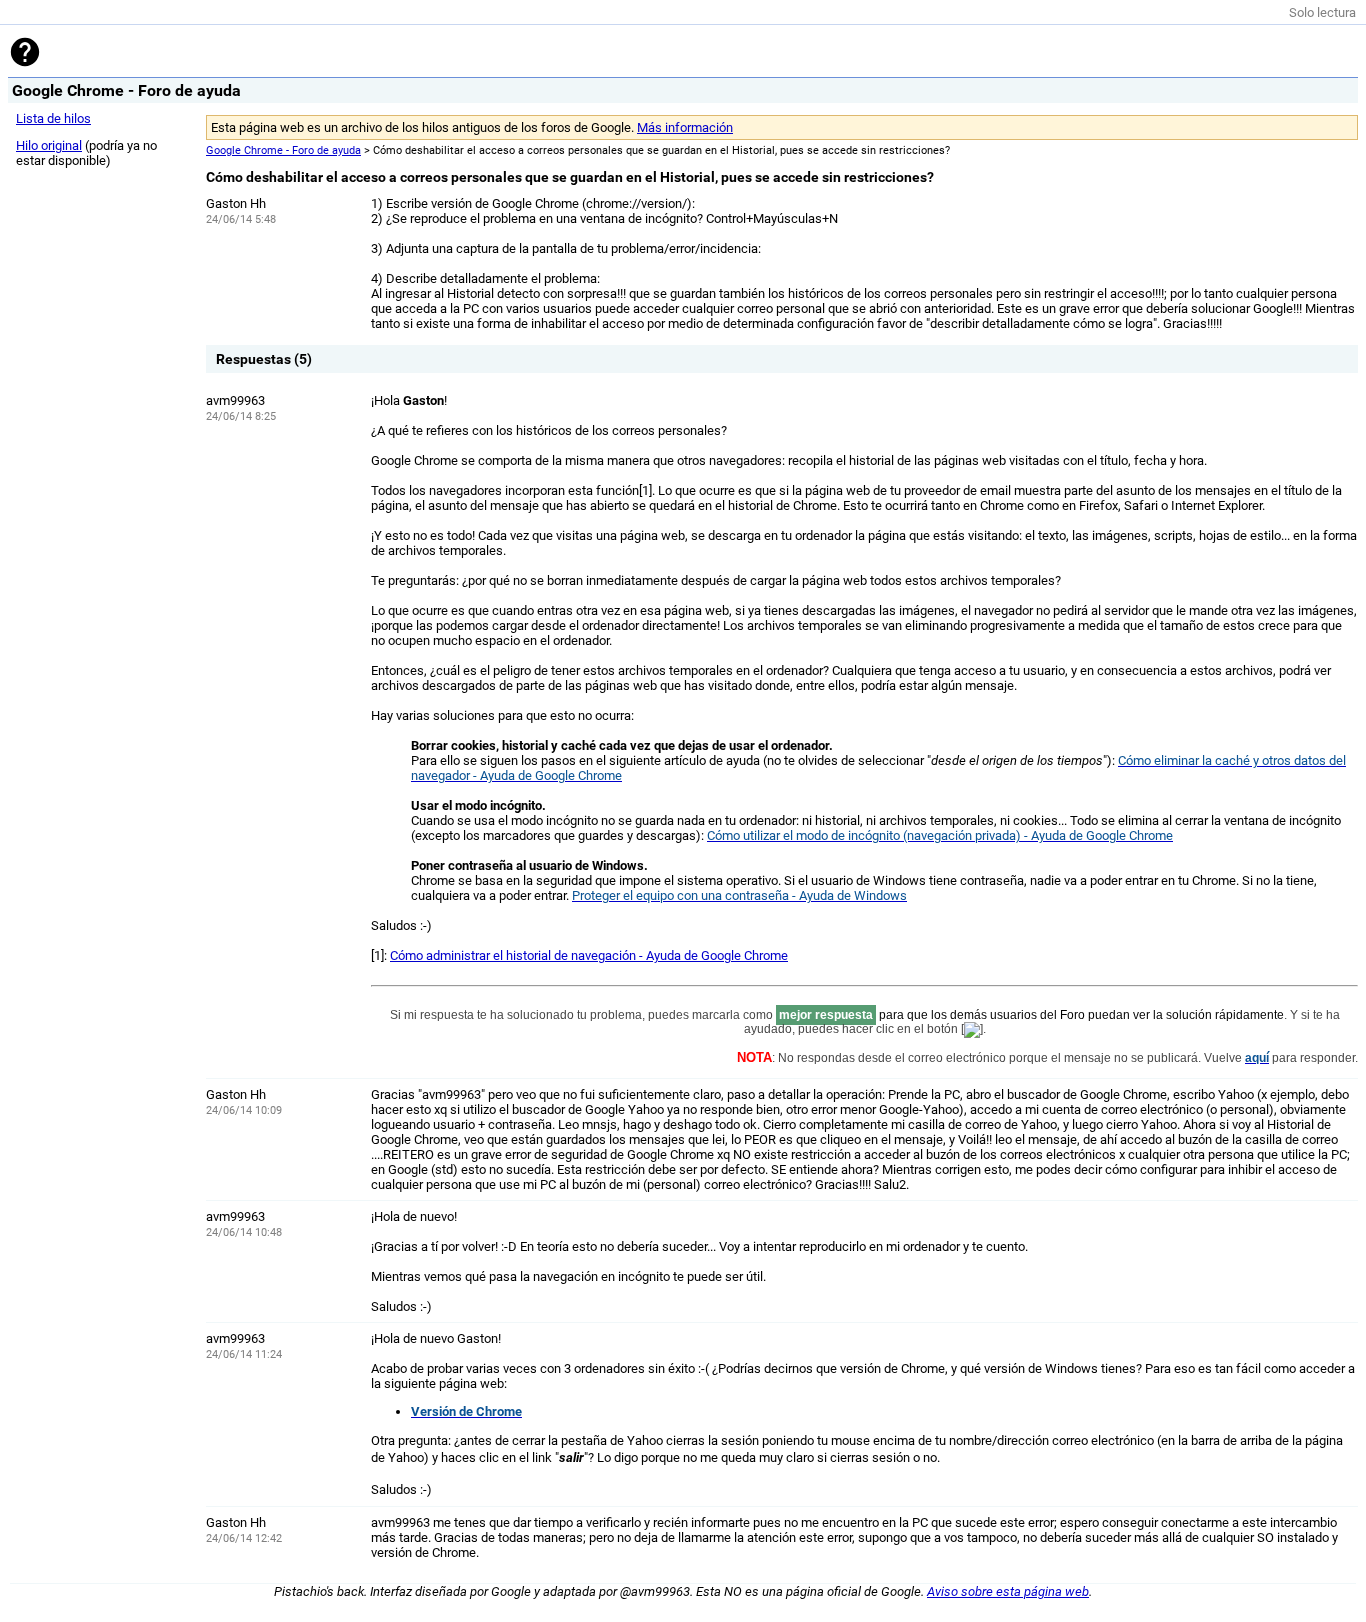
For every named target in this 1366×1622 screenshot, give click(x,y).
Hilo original (49, 145)
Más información (685, 127)
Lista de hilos (53, 118)
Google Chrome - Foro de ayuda (283, 150)
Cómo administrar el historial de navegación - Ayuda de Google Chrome (589, 955)
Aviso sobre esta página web (1008, 1591)
